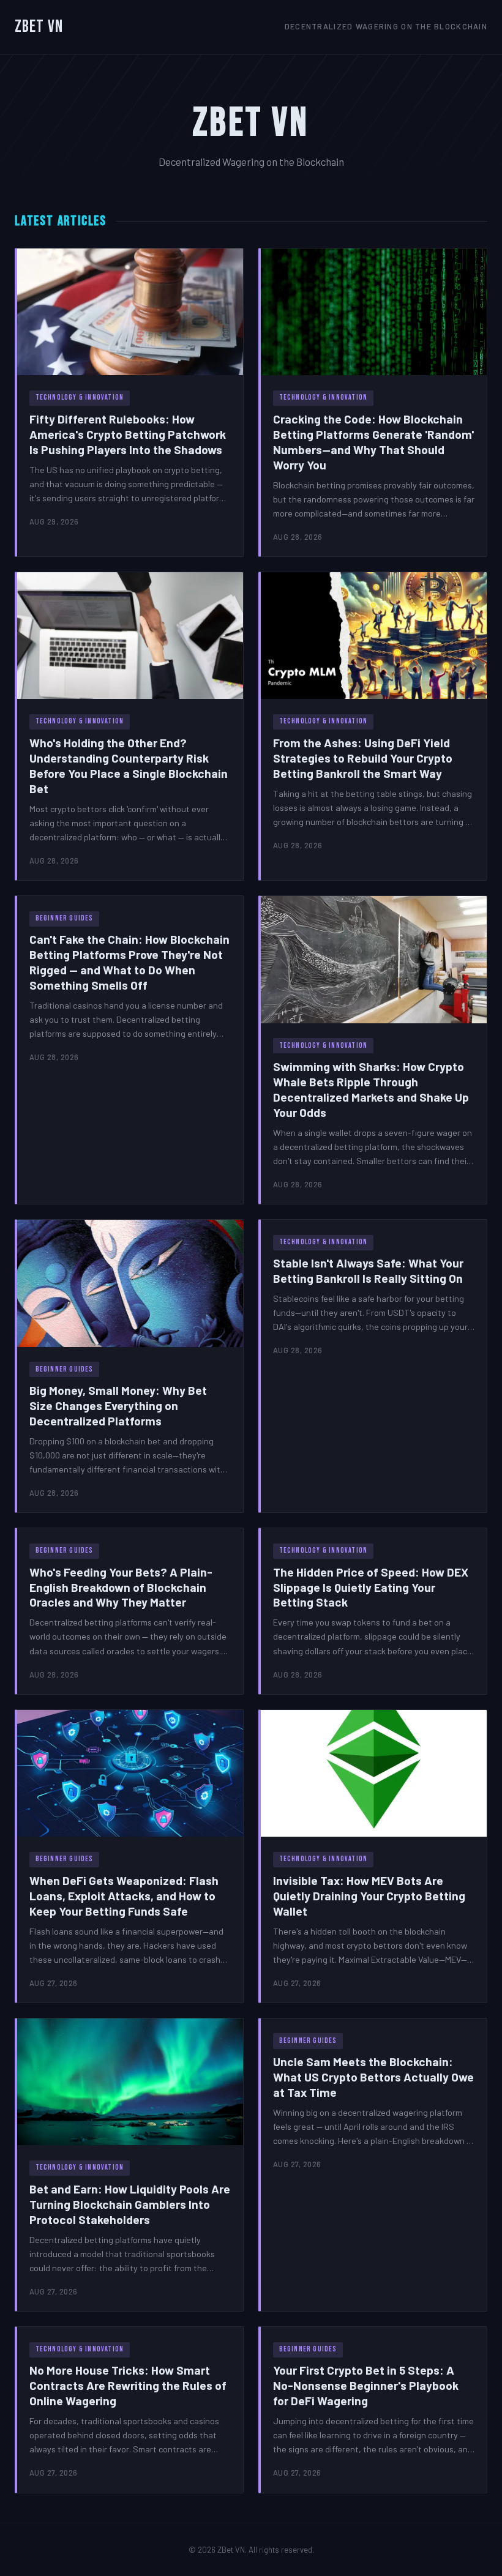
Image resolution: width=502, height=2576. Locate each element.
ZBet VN (39, 27)
